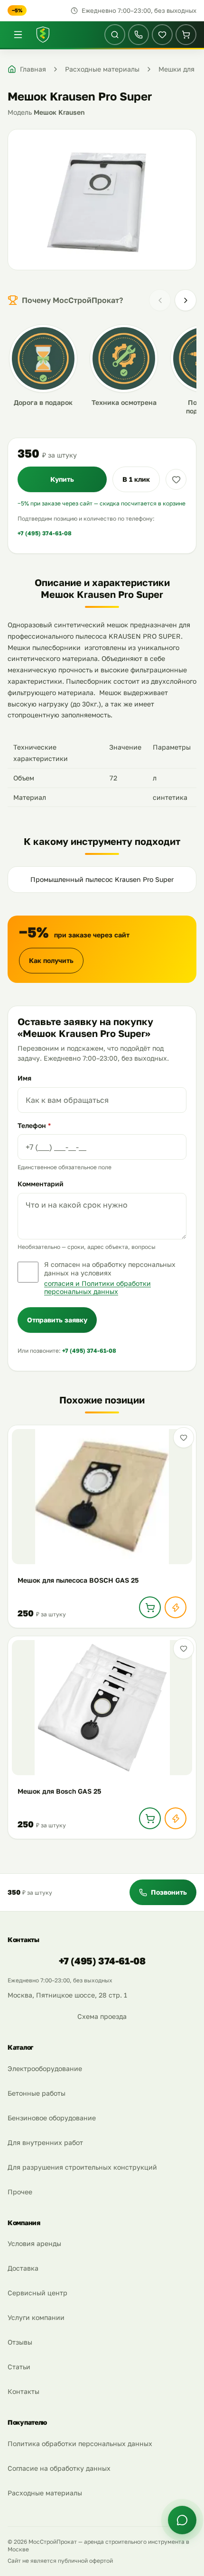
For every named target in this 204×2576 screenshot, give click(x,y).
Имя (24, 1078)
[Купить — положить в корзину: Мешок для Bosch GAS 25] (150, 1818)
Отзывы (20, 2342)
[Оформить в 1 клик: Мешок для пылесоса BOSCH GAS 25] (176, 1607)
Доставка (23, 2268)
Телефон (34, 1125)
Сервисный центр (37, 2293)
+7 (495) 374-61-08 (45, 533)
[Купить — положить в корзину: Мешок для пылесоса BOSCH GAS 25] (150, 1607)
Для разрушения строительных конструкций (82, 2167)
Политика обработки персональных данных (80, 2443)
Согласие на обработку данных (59, 2468)
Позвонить (169, 1892)
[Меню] (18, 35)
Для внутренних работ (45, 2142)
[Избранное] (162, 35)
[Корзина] (186, 35)
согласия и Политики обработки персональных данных (97, 1288)
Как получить (51, 960)
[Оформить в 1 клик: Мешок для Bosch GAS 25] (176, 1818)
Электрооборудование (45, 2068)
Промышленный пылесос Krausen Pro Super (102, 879)
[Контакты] (139, 35)
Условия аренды (34, 2243)
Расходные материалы (45, 2493)
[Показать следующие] (185, 300)
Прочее (20, 2192)
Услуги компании (36, 2317)
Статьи (19, 2367)
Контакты (23, 2391)
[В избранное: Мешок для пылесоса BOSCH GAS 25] (184, 1438)
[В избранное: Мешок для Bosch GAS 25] (184, 1649)
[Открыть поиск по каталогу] (115, 35)
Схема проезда (102, 2016)
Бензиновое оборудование (52, 2118)
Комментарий (41, 1184)
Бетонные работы (37, 2093)
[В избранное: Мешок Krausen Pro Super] (176, 479)
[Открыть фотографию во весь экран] (102, 200)
